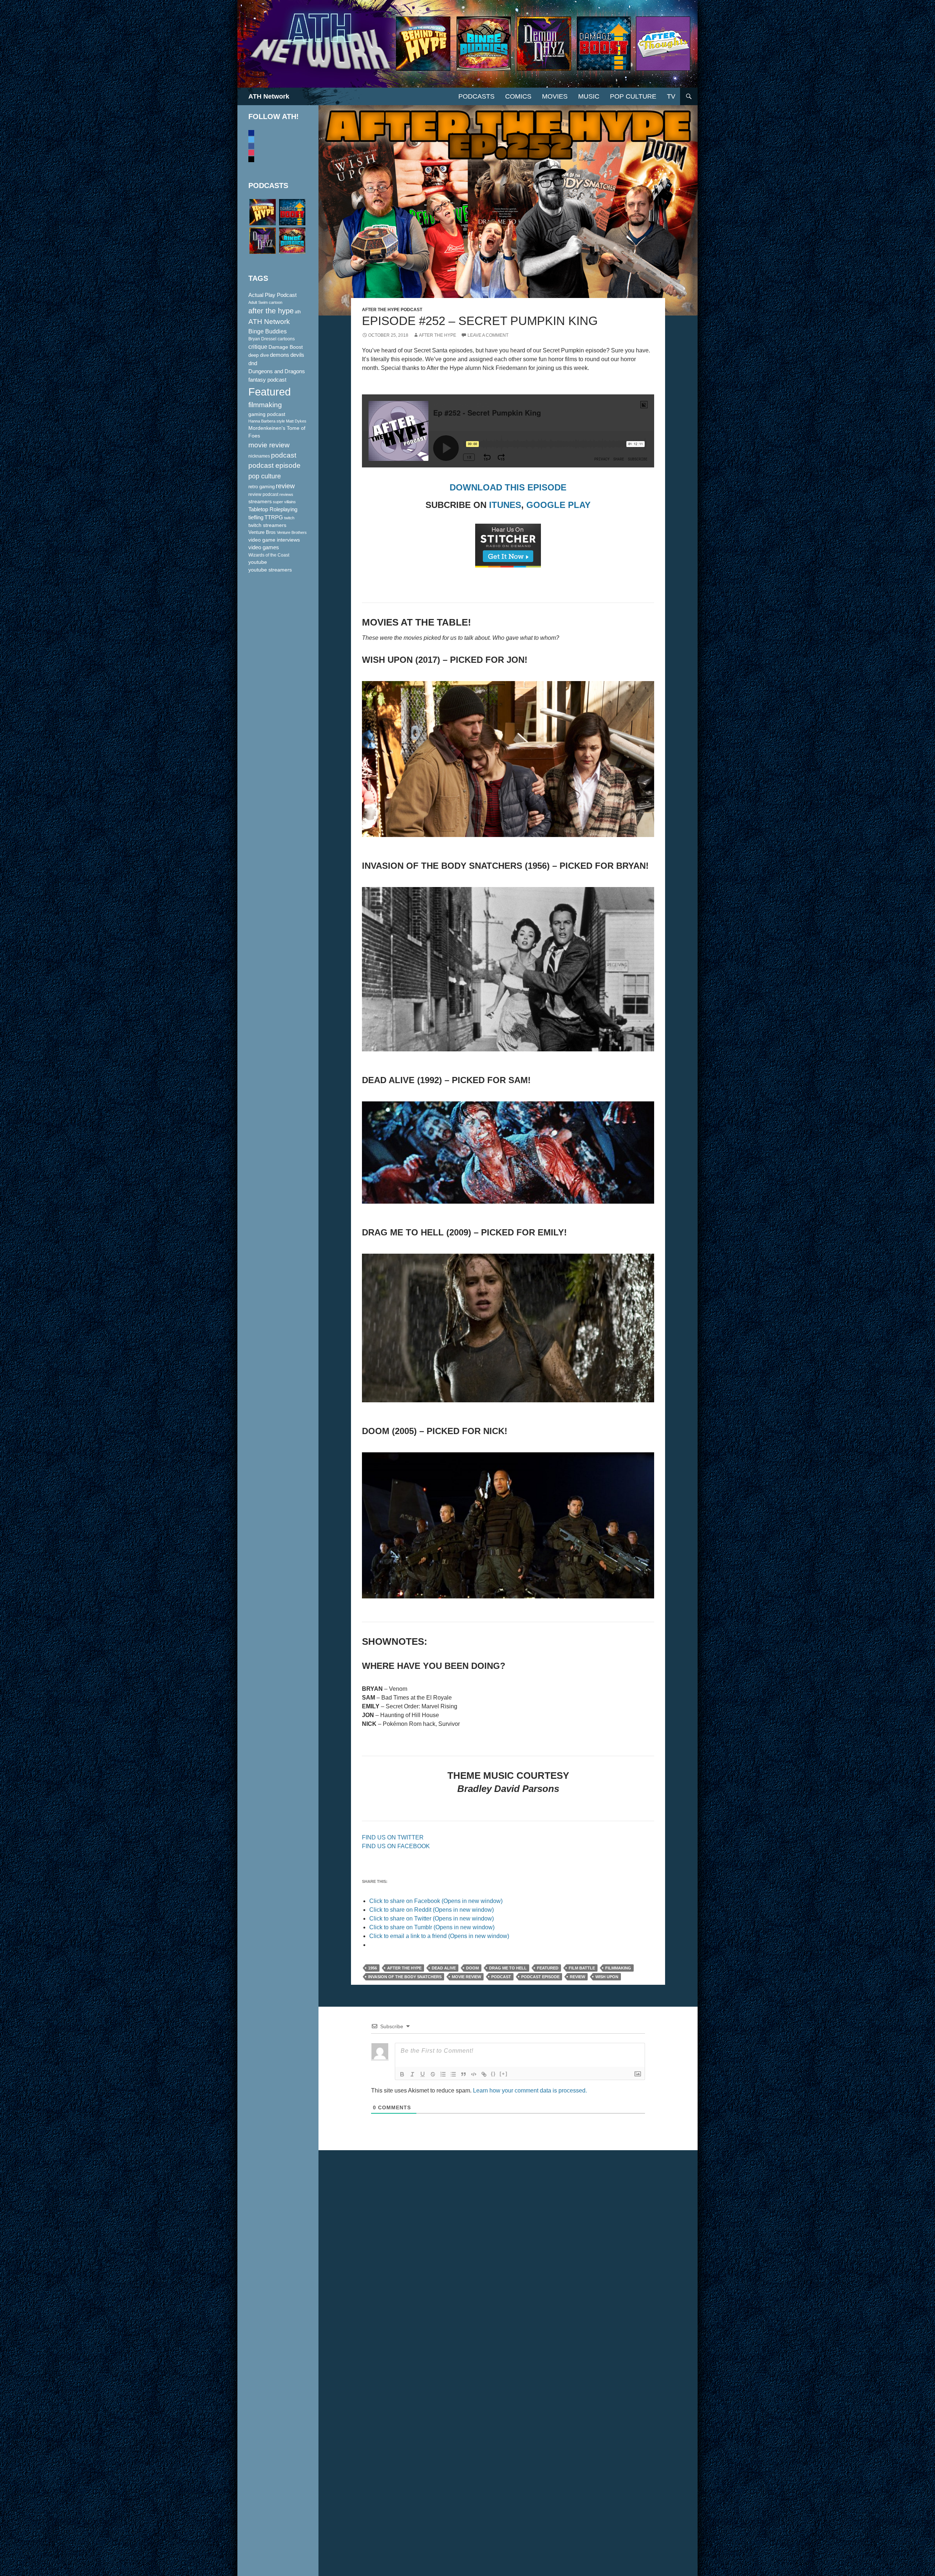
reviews (286, 494)
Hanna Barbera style (267, 421)
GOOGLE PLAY (558, 505)
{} (493, 2074)
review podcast (263, 494)
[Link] (484, 2074)
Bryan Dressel (262, 339)
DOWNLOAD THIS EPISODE (508, 487)
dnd (253, 363)
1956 (373, 1968)
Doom (472, 1968)
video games (264, 547)
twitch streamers (267, 525)
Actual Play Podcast (272, 295)
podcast (501, 1977)
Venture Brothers (292, 532)
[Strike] (433, 2074)
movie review (466, 1977)
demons (280, 355)
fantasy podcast (267, 380)
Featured (548, 1968)
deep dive (259, 355)
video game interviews (274, 540)
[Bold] (402, 2074)
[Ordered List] (443, 2074)
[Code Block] (474, 2074)
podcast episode (540, 1977)
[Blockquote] (463, 2074)
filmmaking (618, 1968)
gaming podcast (267, 414)
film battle (582, 1968)
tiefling (256, 517)
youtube (258, 562)
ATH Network (269, 96)
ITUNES (505, 505)
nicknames (259, 456)
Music (589, 96)
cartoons (286, 339)
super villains (284, 502)
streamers (260, 501)
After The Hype (438, 335)
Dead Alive (444, 1968)
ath (298, 312)
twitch (289, 518)
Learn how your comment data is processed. (530, 2090)
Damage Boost (286, 347)
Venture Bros (262, 532)
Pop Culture (633, 96)
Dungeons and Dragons (277, 371)
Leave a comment (488, 335)
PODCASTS (476, 96)
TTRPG (274, 517)
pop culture (265, 476)
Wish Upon (607, 1977)
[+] (504, 2074)
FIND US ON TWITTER (393, 1837)
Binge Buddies (268, 331)
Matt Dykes (296, 421)
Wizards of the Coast (269, 555)
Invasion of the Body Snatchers (405, 1977)
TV (671, 96)
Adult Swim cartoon (265, 302)
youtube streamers (270, 570)
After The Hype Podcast (392, 310)
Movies (555, 96)
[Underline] (423, 2074)
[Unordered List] (453, 2074)
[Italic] (412, 2074)
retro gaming (262, 487)
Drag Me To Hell (508, 1968)
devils (297, 355)
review (577, 1977)
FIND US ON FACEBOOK (396, 1846)
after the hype (404, 1968)
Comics (518, 96)
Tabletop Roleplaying (273, 509)
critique (258, 347)
